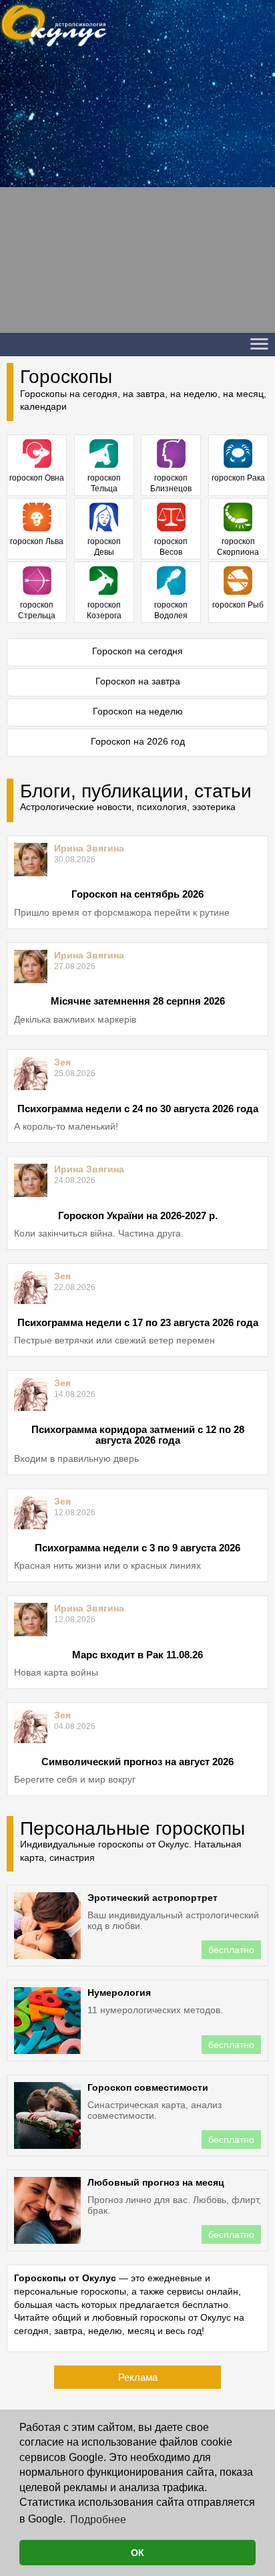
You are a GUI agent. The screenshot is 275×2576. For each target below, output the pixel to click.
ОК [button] (137, 2553)
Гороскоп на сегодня (137, 651)
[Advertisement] (137, 195)
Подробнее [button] (98, 2520)
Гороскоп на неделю (138, 711)
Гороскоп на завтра (138, 681)
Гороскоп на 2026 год (138, 741)
